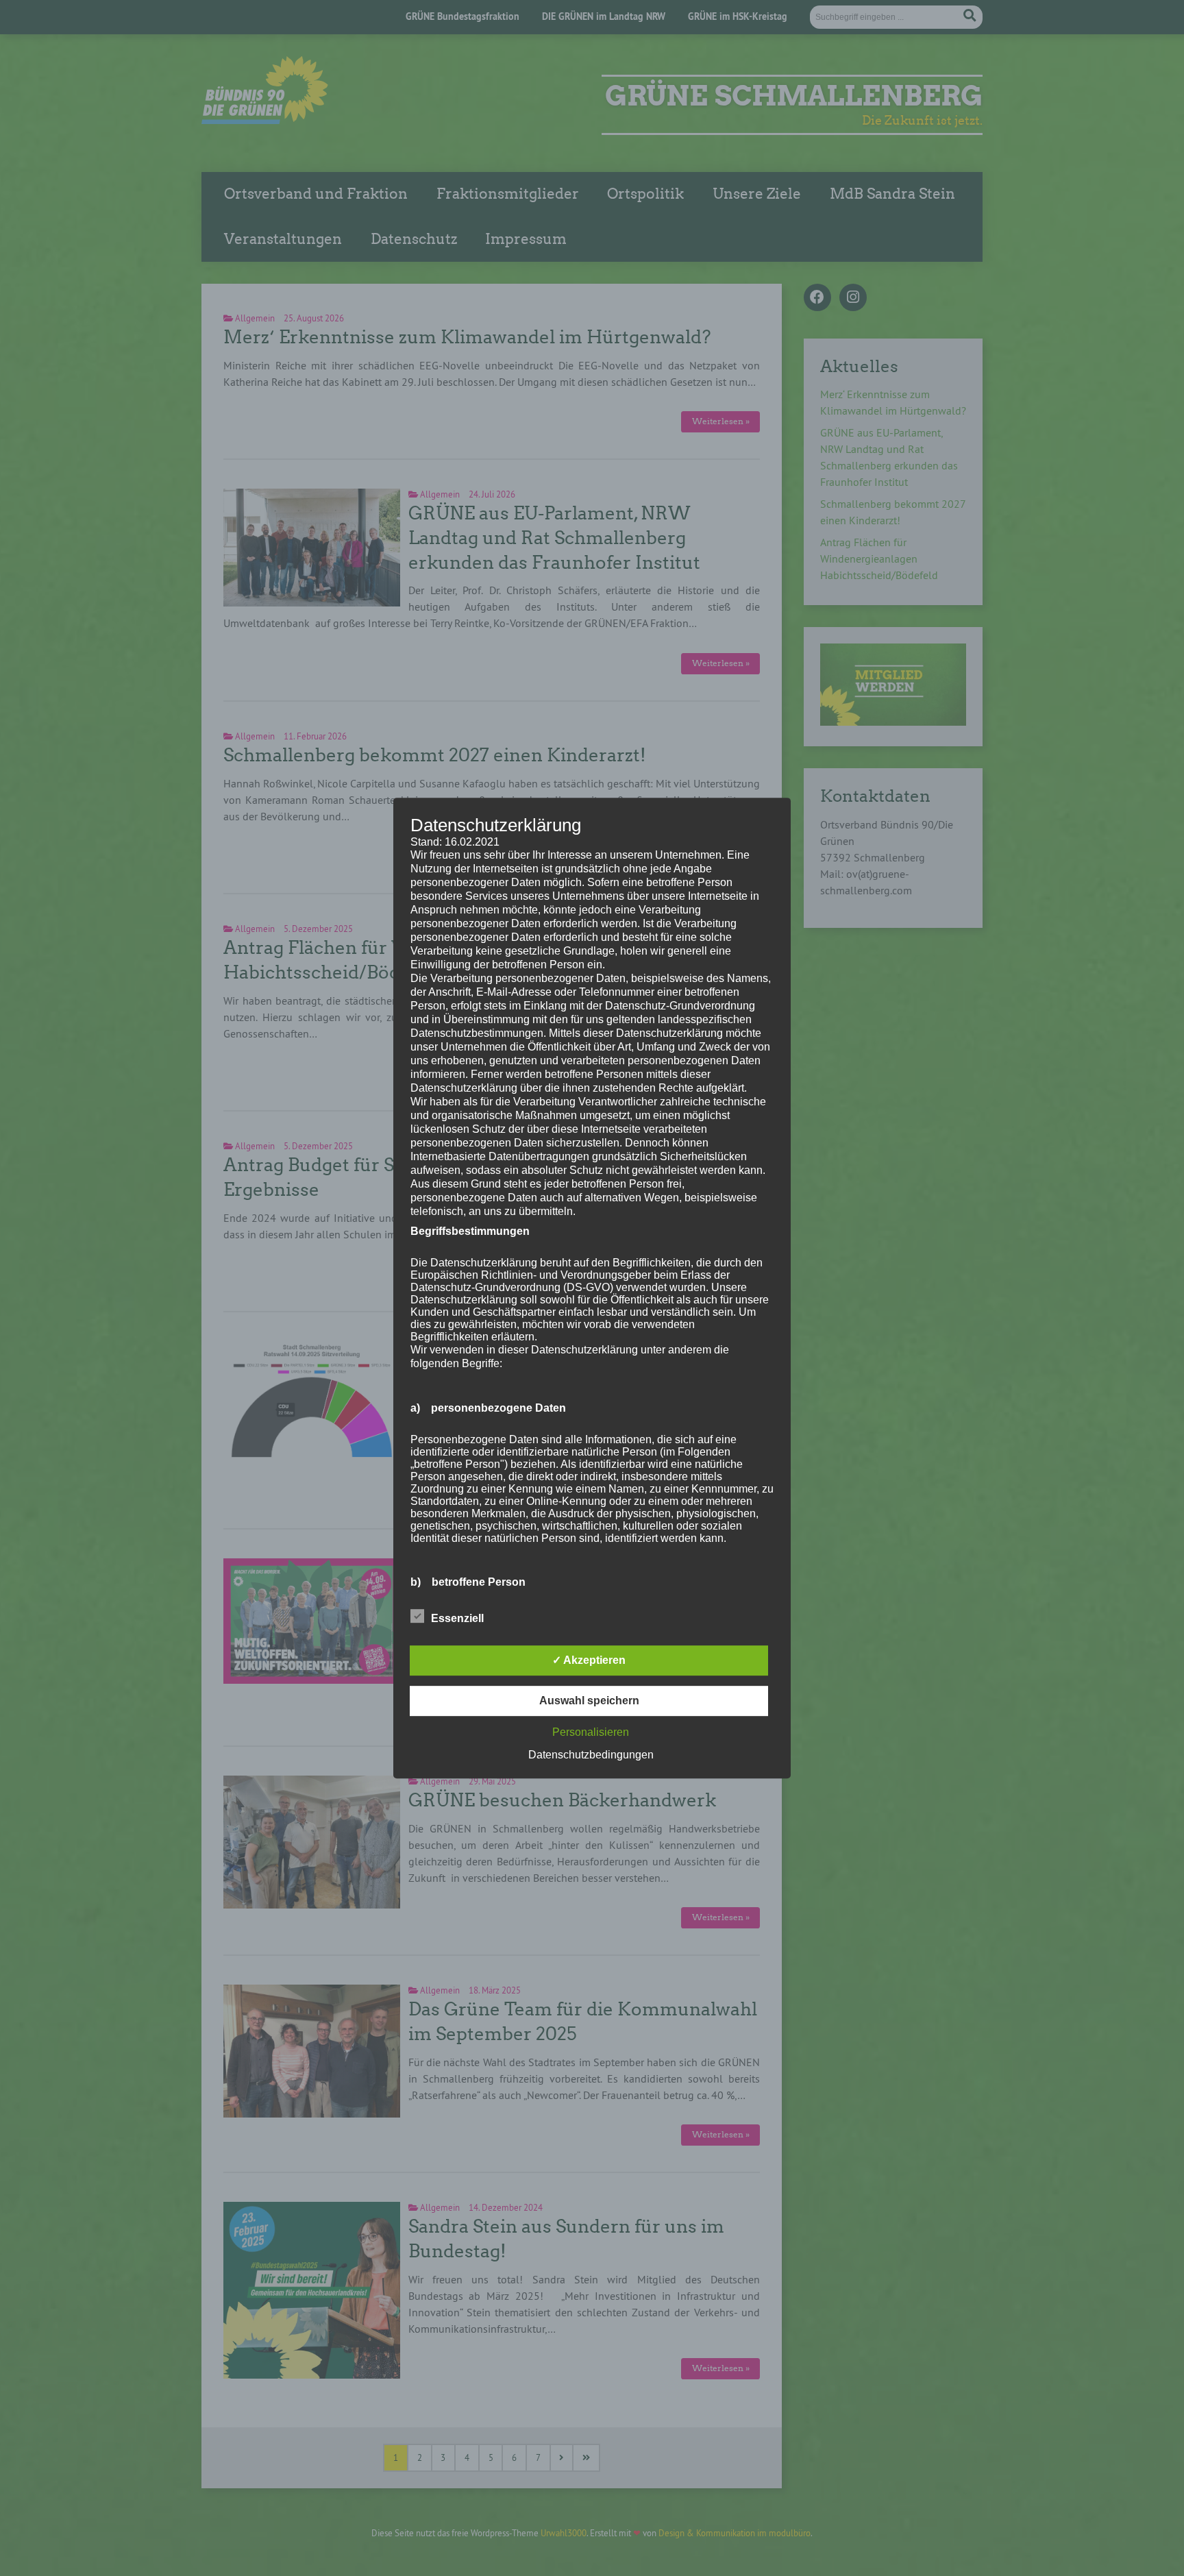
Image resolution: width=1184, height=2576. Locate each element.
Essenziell (457, 1618)
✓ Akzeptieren (589, 1660)
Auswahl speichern (589, 1701)
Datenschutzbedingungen (591, 1755)
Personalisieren (591, 1732)
